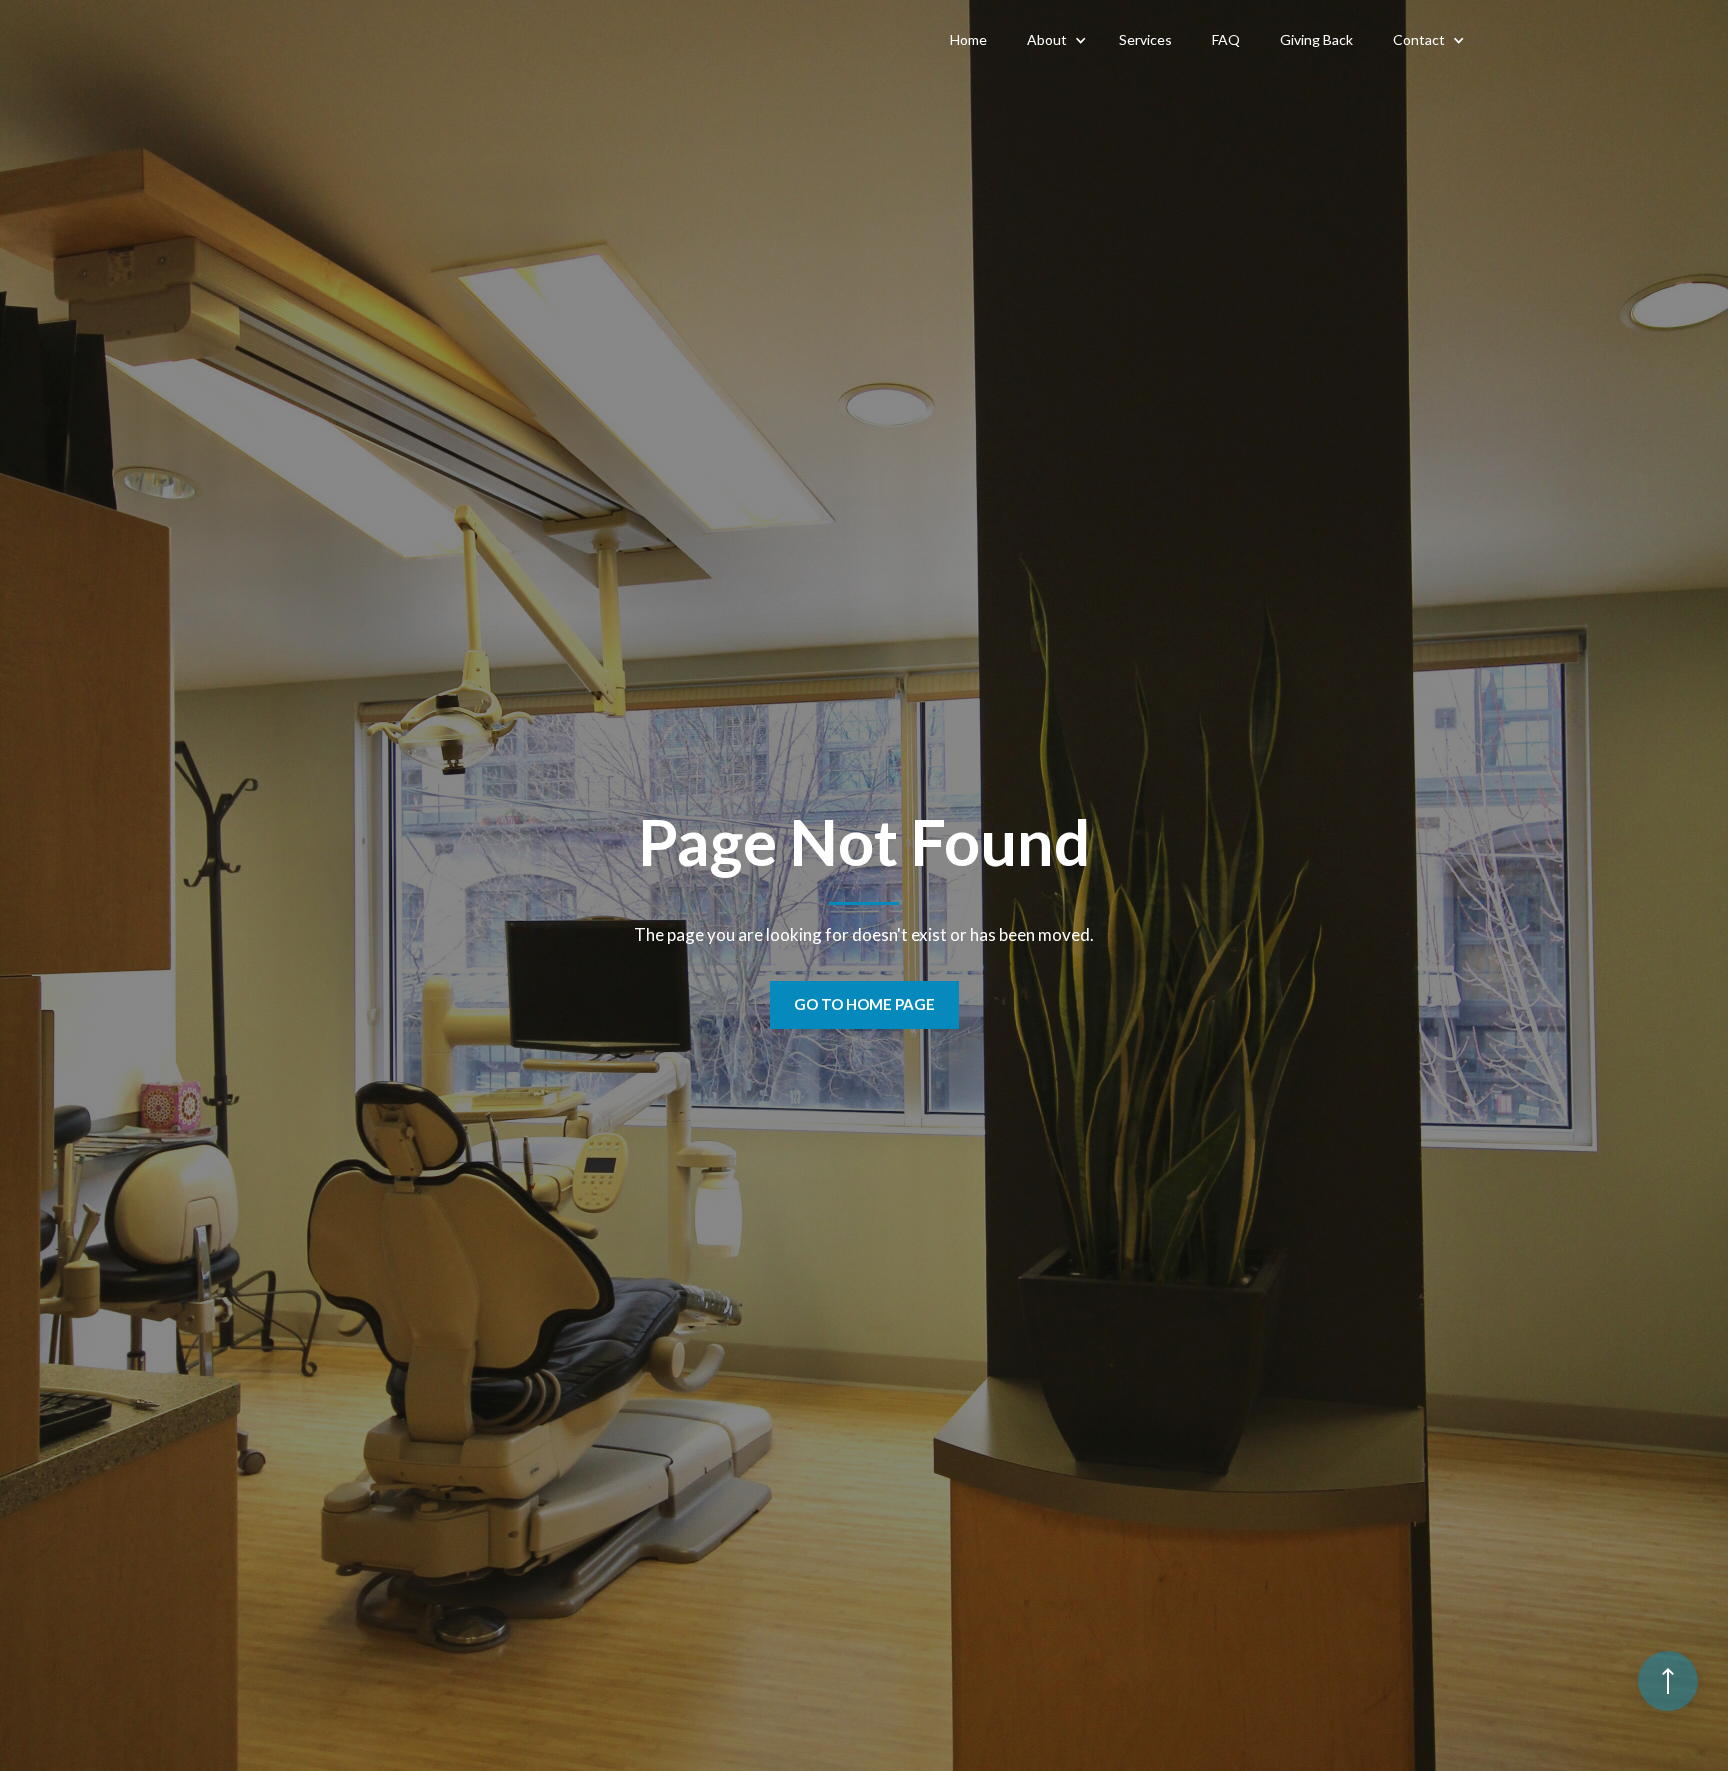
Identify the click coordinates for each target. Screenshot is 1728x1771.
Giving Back (1316, 39)
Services (1145, 39)
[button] (1053, 40)
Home (968, 39)
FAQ (1226, 39)
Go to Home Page (864, 1004)
